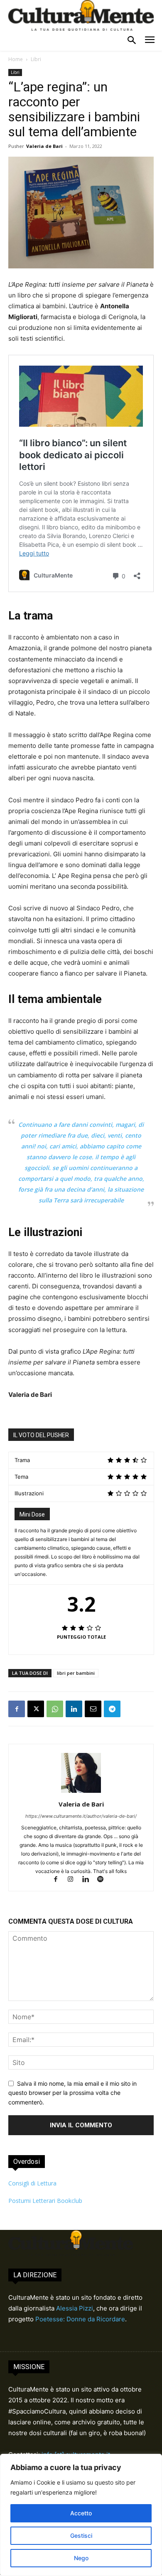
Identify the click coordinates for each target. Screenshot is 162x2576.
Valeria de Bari (44, 146)
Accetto (81, 2513)
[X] (36, 1709)
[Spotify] (104, 1880)
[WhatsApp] (55, 1709)
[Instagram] (74, 1880)
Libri (36, 59)
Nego (81, 2558)
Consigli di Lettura (32, 2183)
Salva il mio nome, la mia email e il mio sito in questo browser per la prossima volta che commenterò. (72, 2093)
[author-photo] (81, 1793)
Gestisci (81, 2535)
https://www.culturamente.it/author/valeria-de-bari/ (81, 1816)
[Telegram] (112, 1709)
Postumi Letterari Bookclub (45, 2201)
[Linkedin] (74, 1709)
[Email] (93, 1709)
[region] (81, 2515)
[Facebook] (17, 1709)
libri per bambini (76, 1673)
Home (16, 59)
